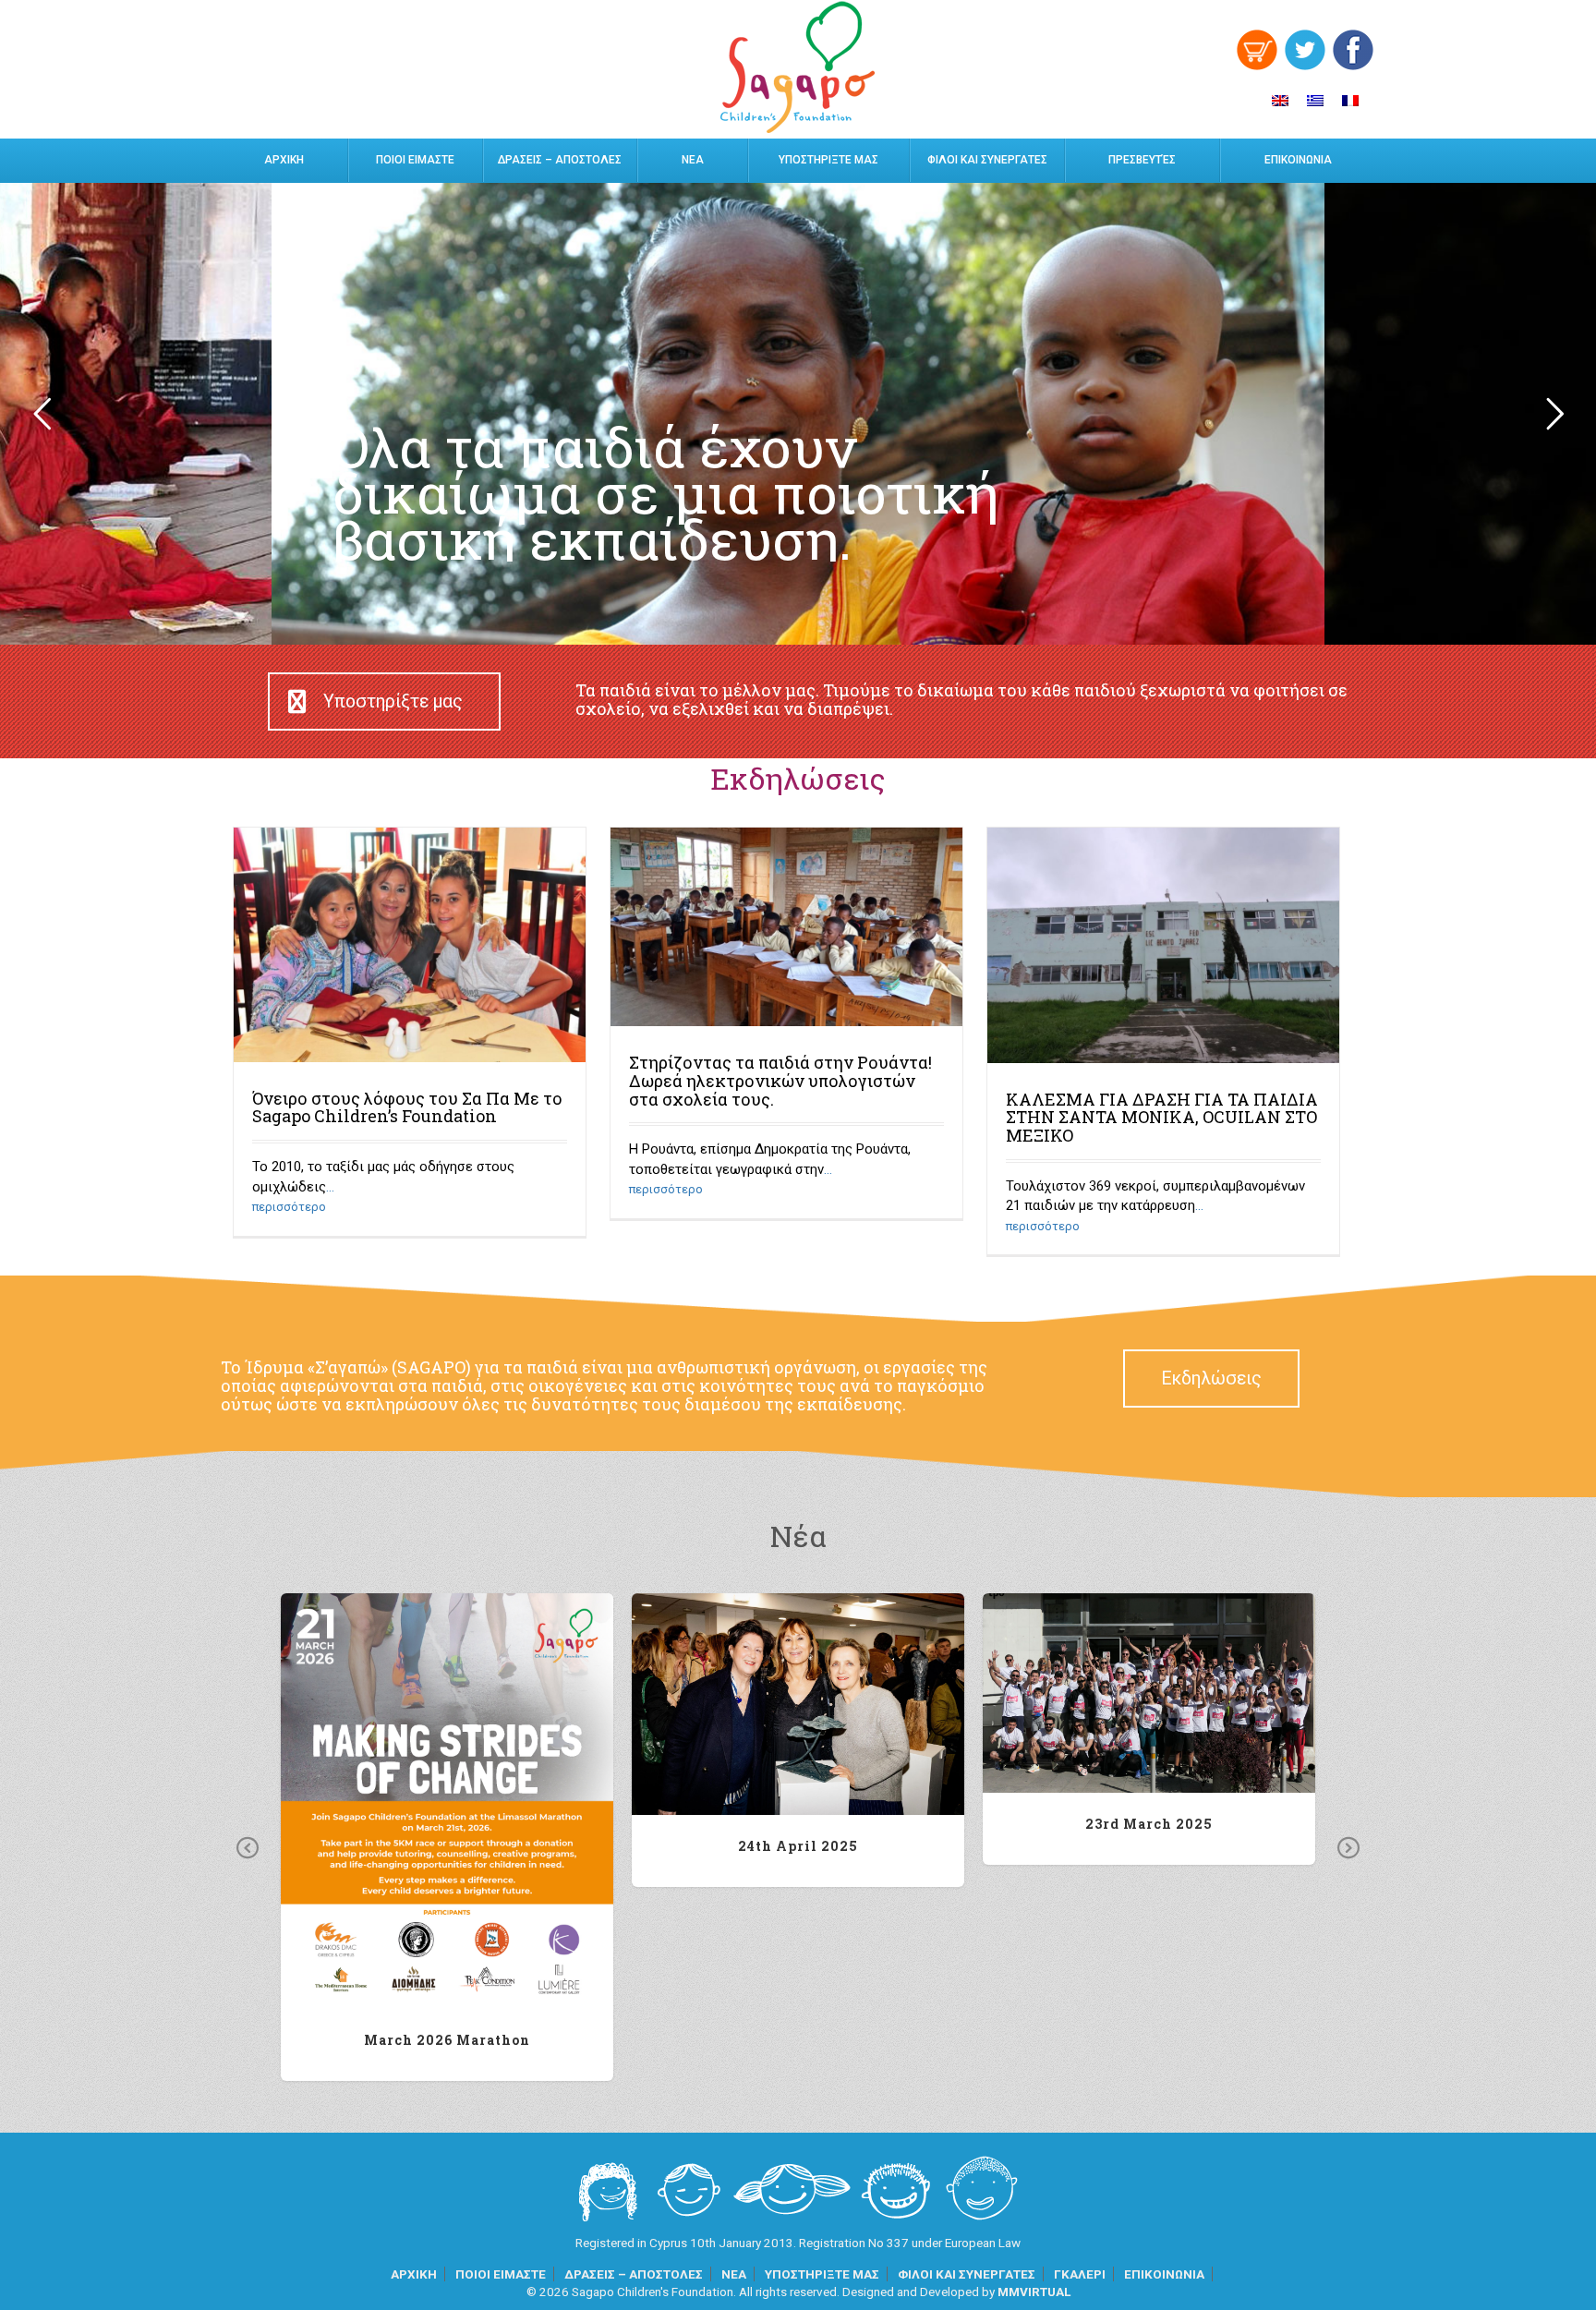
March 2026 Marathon (447, 1801)
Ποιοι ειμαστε (415, 160)
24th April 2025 (798, 1704)
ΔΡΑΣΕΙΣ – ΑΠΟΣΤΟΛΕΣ (560, 160)
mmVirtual (1034, 2292)
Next (1348, 1849)
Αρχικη (284, 160)
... (330, 1187)
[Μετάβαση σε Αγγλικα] (1280, 101)
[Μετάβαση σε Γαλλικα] (1350, 101)
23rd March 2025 (1149, 1693)
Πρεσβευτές (1142, 160)
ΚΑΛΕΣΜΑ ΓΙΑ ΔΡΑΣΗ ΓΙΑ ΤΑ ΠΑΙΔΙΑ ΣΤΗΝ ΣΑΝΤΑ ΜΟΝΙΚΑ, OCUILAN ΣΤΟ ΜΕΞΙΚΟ (1162, 1118)
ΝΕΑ (693, 160)
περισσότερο (289, 1207)
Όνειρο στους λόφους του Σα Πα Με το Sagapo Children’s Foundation (407, 1107)
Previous (248, 1849)
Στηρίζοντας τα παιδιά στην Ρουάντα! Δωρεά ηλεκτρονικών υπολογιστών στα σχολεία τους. (780, 1081)
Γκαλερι (1080, 2274)
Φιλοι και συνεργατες (987, 160)
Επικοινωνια (1298, 160)
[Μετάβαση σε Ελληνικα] (1315, 101)
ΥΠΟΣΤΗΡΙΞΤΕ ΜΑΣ (828, 160)
